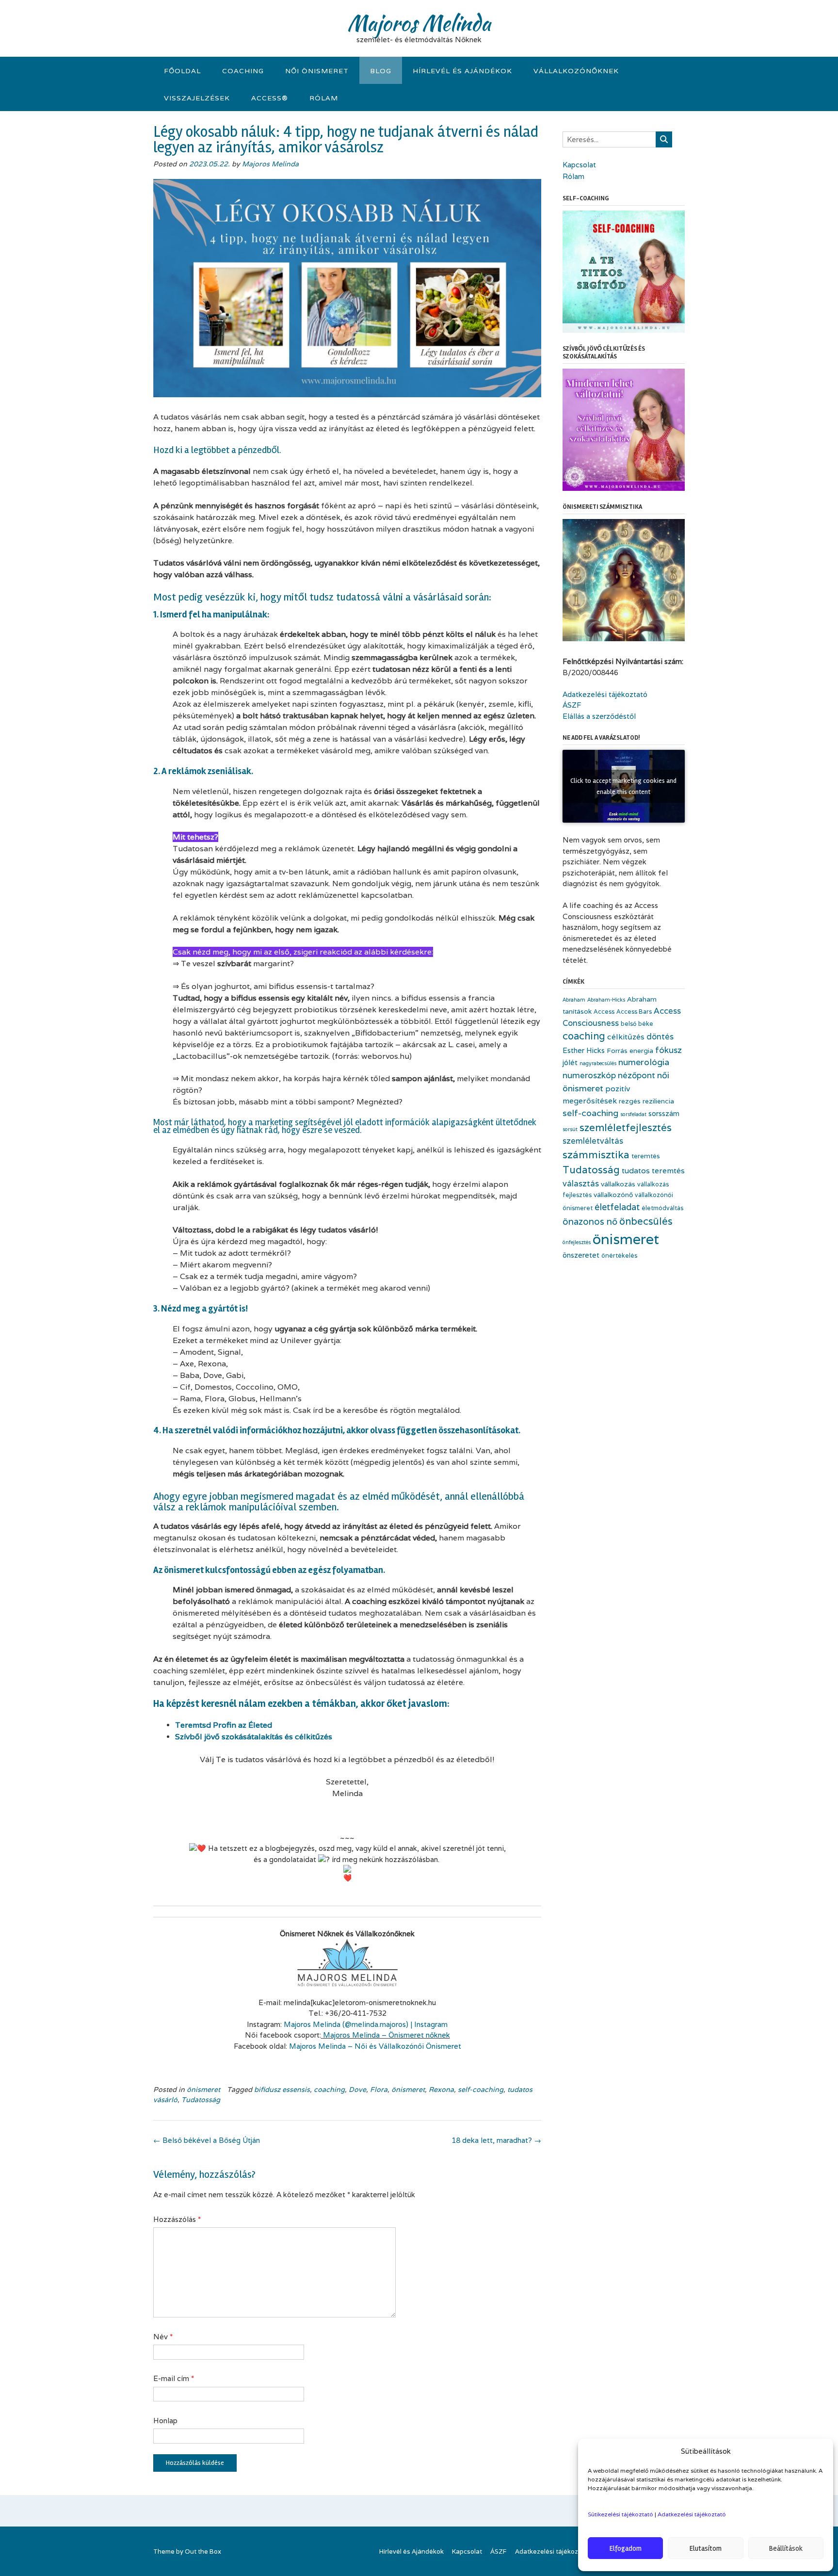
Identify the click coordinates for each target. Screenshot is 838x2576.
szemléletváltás (593, 1141)
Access (604, 1012)
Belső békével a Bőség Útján (207, 2140)
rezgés (630, 1101)
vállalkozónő (613, 1195)
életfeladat (617, 1207)
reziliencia (658, 1101)
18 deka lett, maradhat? (496, 2140)
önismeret (203, 2090)
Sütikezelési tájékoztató (620, 2514)
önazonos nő (590, 1221)
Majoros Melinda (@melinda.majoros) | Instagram (366, 2024)
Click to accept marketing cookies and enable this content (623, 786)
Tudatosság (201, 2100)
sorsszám (664, 1113)
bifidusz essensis (282, 2090)
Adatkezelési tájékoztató (692, 2514)
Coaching (243, 71)
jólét (570, 1062)
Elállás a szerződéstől (599, 716)
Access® (270, 98)
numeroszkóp (589, 1075)
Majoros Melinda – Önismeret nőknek (387, 2035)
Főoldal (182, 71)
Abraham (574, 1000)
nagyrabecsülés (598, 1063)
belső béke (637, 1024)
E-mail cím (174, 2378)
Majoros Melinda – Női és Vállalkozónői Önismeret (375, 2046)
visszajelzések (197, 98)
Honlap (165, 2421)
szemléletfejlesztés (626, 1127)
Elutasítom (706, 2548)
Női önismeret (317, 71)
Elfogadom (626, 2548)
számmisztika (596, 1154)
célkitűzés (626, 1037)
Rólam (324, 98)
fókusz (669, 1050)
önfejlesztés (577, 1242)
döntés (660, 1037)
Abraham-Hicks (606, 1000)
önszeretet (581, 1255)
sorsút (570, 1129)
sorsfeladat (633, 1114)
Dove (357, 2090)
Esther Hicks (584, 1050)
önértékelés (619, 1256)
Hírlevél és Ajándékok (462, 71)
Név (163, 2337)
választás (581, 1183)
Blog (381, 71)
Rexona (441, 2090)
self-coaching (481, 2090)
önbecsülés (646, 1221)
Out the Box (203, 2552)
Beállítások (786, 2548)
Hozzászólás (177, 2219)
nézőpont (637, 1075)
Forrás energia (630, 1051)
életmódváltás (662, 1208)
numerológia (644, 1062)
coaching (329, 2090)
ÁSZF (572, 705)
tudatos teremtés (653, 1171)
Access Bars (634, 1012)
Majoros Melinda (419, 23)
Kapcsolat (579, 165)
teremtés (646, 1156)
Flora (379, 2090)
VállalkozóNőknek (576, 71)
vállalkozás (618, 1184)
